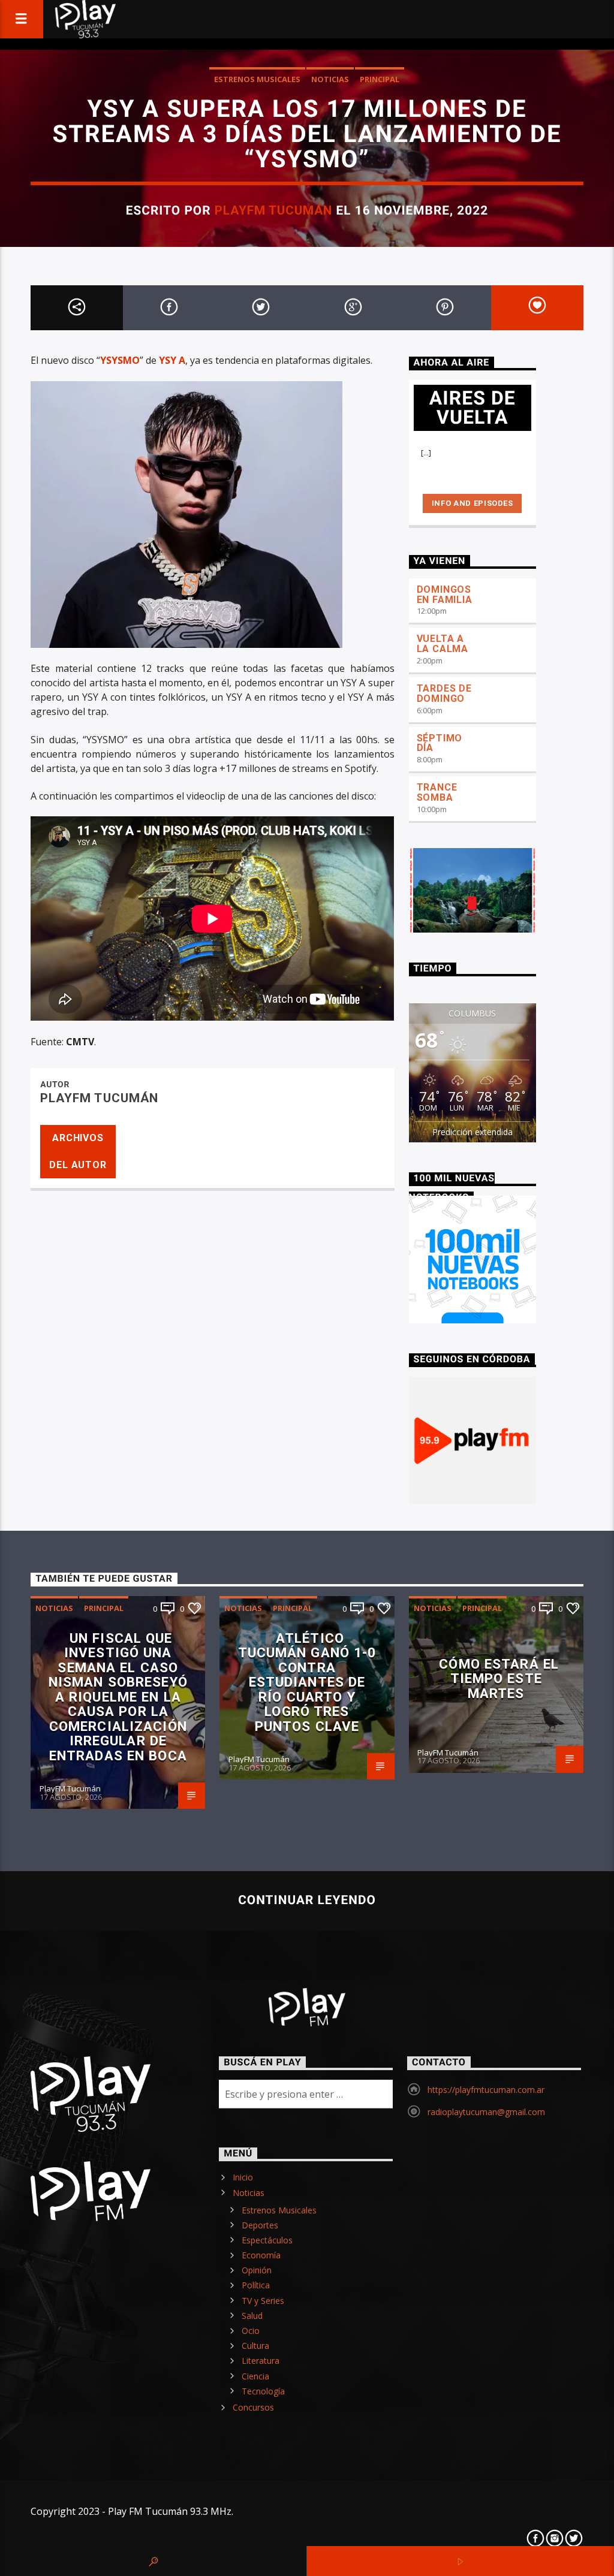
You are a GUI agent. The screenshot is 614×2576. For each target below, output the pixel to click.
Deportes (260, 2225)
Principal (380, 79)
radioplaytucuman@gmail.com (486, 2112)
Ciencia (255, 2376)
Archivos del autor (78, 1151)
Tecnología (263, 2391)
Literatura (261, 2361)
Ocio (251, 2331)
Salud (252, 2316)
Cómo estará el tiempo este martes (499, 1678)
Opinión (257, 2270)
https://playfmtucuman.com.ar (486, 2090)
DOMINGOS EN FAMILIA (445, 595)
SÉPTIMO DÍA (440, 743)
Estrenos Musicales (257, 79)
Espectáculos (267, 2240)
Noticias (330, 79)
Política (256, 2285)
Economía (261, 2255)
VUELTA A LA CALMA (443, 644)
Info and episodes (472, 503)
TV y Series (263, 2301)
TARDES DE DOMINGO (444, 693)
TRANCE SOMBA (437, 792)
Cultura (255, 2346)
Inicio (243, 2177)
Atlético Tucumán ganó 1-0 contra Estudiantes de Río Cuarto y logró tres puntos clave (307, 1682)
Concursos (253, 2407)
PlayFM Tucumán (274, 210)
